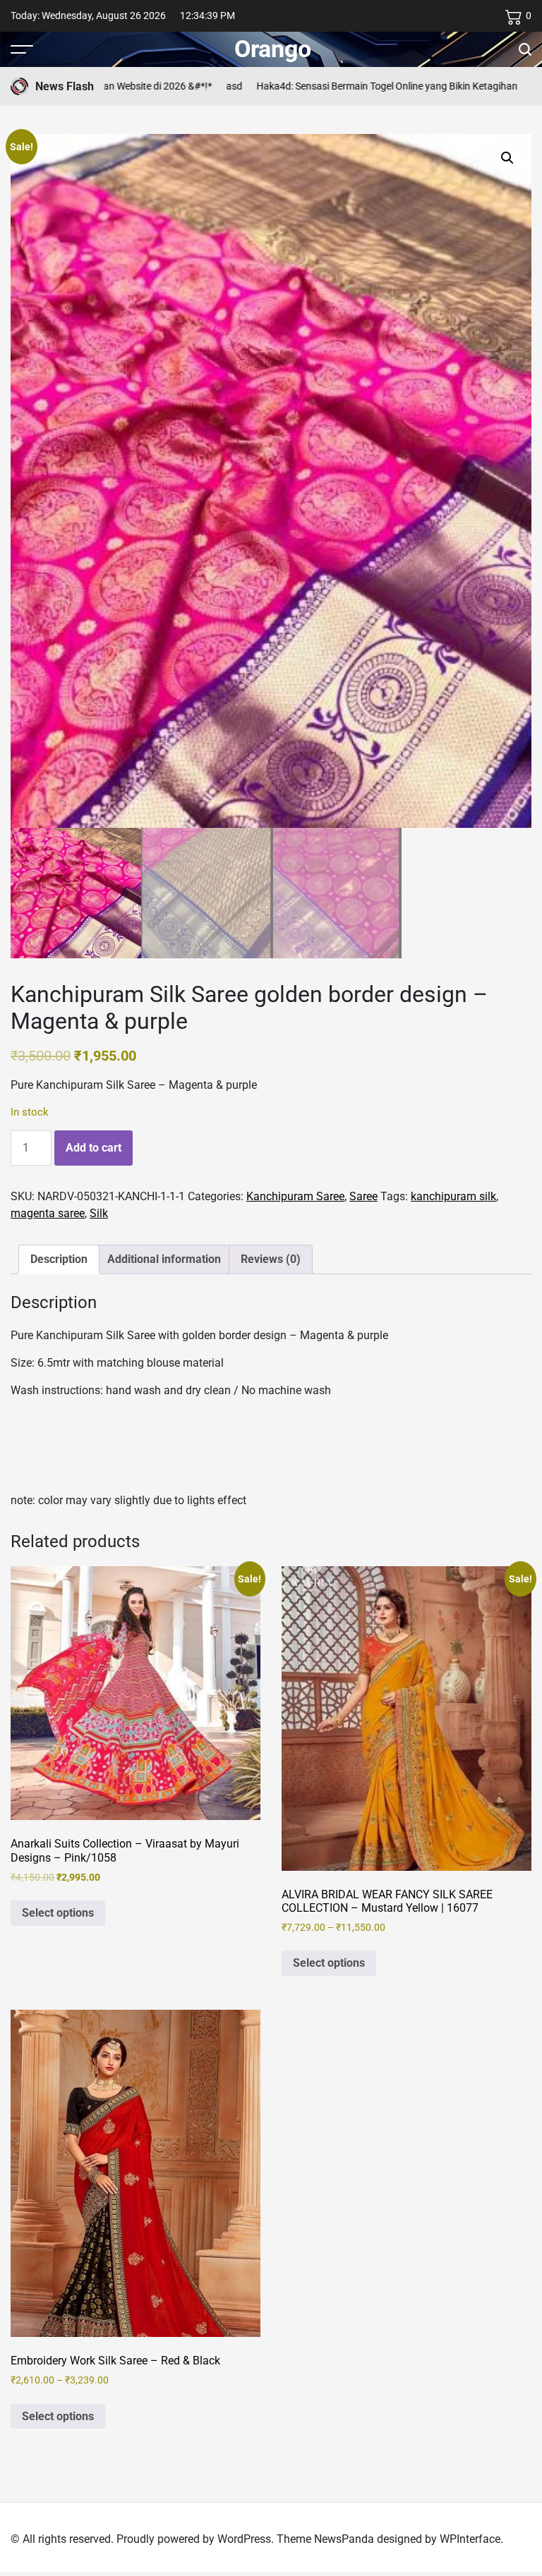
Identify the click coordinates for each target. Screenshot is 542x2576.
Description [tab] (59, 1259)
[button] (507, 158)
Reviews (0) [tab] (271, 1259)
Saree (363, 1196)
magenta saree (48, 1213)
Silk (99, 1213)
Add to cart (94, 1148)
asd (185, 86)
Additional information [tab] (164, 1259)
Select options (58, 1913)
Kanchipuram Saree (295, 1196)
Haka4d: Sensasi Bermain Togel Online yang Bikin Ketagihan (337, 86)
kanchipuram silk (453, 1196)
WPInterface (470, 2539)
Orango (273, 49)
